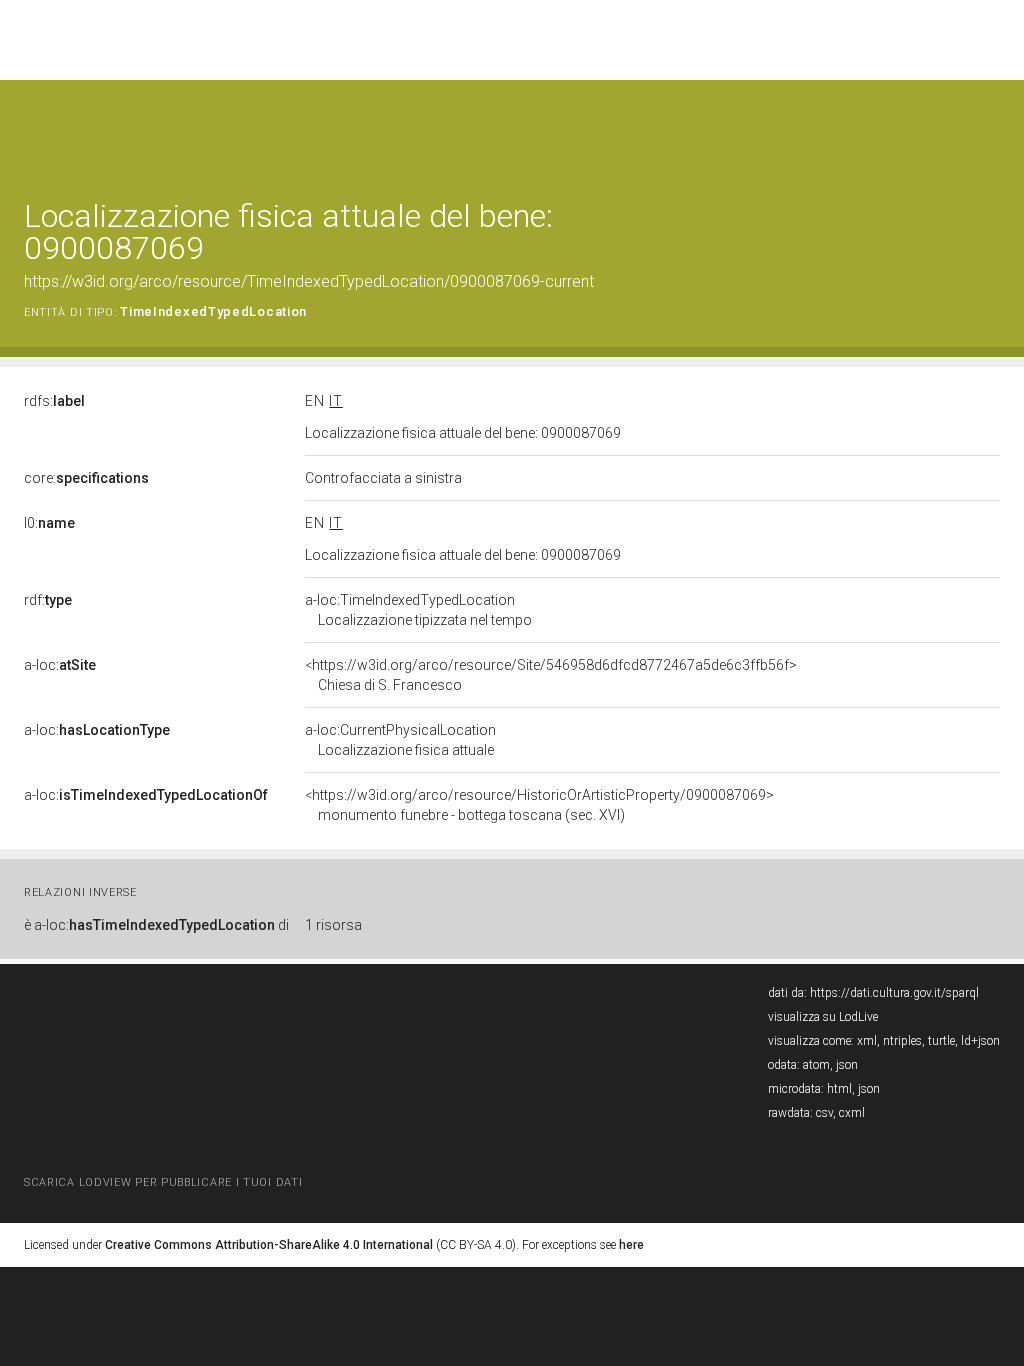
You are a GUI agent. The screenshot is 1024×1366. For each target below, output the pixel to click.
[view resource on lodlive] (990, 129)
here (631, 1245)
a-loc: (60, 665)
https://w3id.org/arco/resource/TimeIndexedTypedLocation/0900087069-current (309, 281)
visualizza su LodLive (823, 1017)
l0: (49, 523)
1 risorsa (333, 925)
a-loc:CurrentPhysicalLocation (400, 740)
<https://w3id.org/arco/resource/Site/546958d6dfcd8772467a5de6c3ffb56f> (551, 675)
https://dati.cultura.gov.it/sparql (894, 993)
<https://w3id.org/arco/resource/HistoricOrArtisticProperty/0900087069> (539, 805)
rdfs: (54, 401)
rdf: (48, 600)
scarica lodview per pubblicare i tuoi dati (163, 1182)
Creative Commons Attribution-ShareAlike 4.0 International (269, 1245)
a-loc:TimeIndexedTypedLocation (418, 610)
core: (86, 478)
